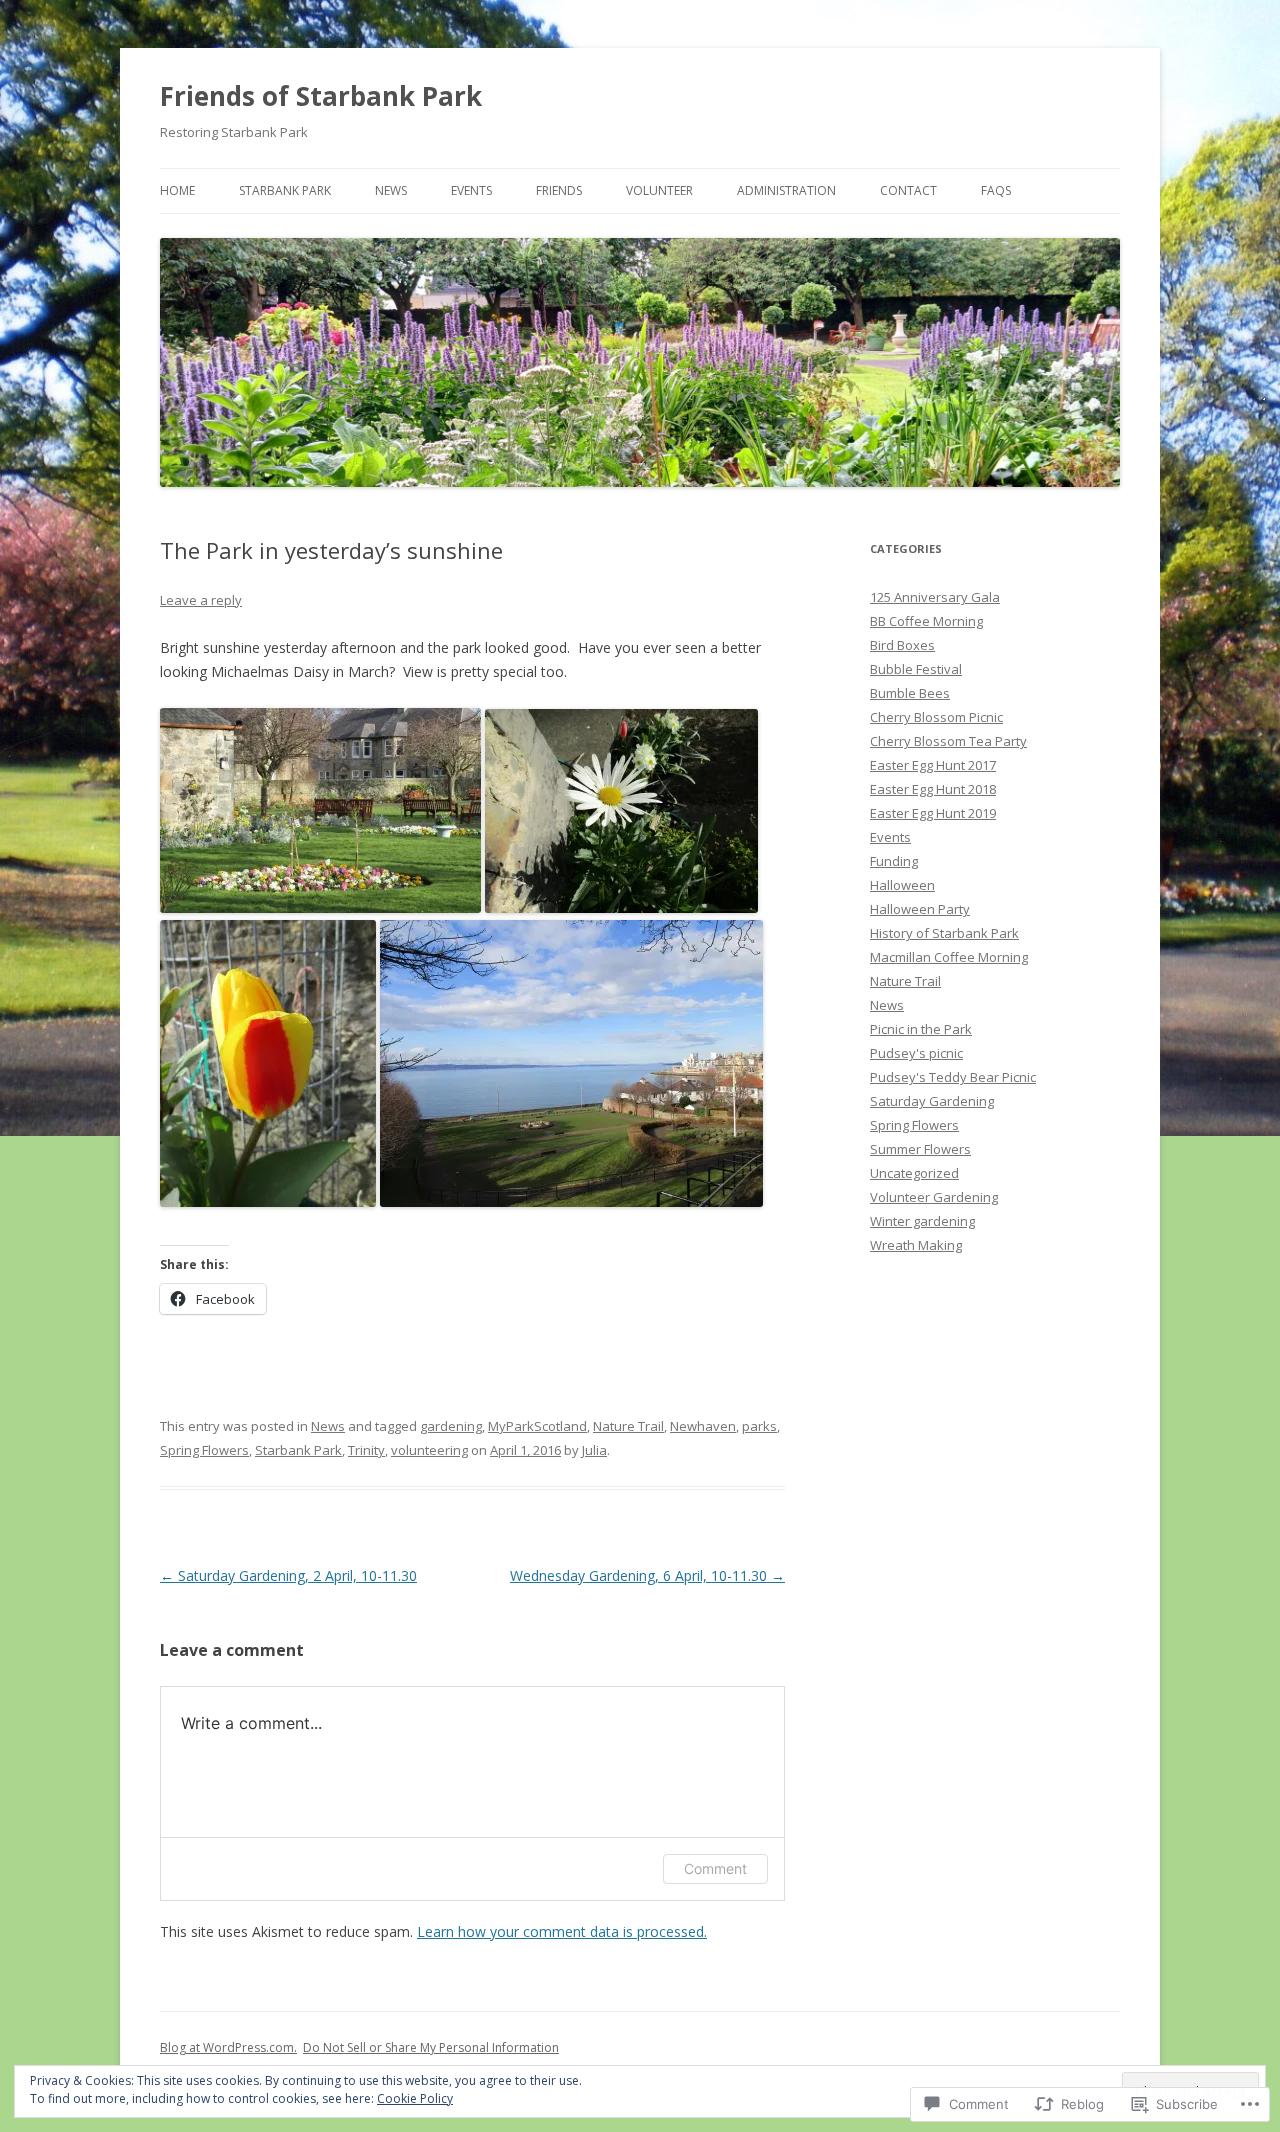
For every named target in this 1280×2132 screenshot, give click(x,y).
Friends (559, 190)
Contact (908, 190)
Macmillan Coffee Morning (949, 957)
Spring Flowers (204, 1450)
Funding (894, 861)
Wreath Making (916, 1245)
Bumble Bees (910, 693)
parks (759, 1426)
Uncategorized (914, 1173)
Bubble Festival (916, 669)
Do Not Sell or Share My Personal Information (431, 2047)
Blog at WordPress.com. (228, 2047)
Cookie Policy (415, 2098)
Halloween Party (920, 909)
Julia (594, 1450)
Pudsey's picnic (916, 1053)
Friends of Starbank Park (321, 96)
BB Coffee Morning (926, 621)
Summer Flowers (920, 1149)
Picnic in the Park (921, 1029)
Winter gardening (922, 1221)
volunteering (429, 1450)
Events (471, 190)
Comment (715, 1868)
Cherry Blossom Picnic (936, 717)
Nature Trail (628, 1426)
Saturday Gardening (932, 1101)
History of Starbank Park (944, 933)
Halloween (902, 885)
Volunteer (659, 190)
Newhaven (703, 1426)
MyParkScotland (537, 1426)
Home (177, 190)
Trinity (366, 1450)
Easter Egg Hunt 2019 (933, 813)
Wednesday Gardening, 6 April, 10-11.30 (647, 1575)
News (391, 190)
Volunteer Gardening (934, 1197)
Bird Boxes (902, 645)
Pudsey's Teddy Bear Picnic (953, 1077)
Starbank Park (285, 190)
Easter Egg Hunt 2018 (933, 789)
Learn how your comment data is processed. (562, 1931)
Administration (786, 190)
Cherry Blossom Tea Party (948, 741)
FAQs (996, 190)
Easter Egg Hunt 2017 (933, 765)
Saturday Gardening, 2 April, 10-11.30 (288, 1575)
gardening (451, 1426)
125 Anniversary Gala (935, 597)
